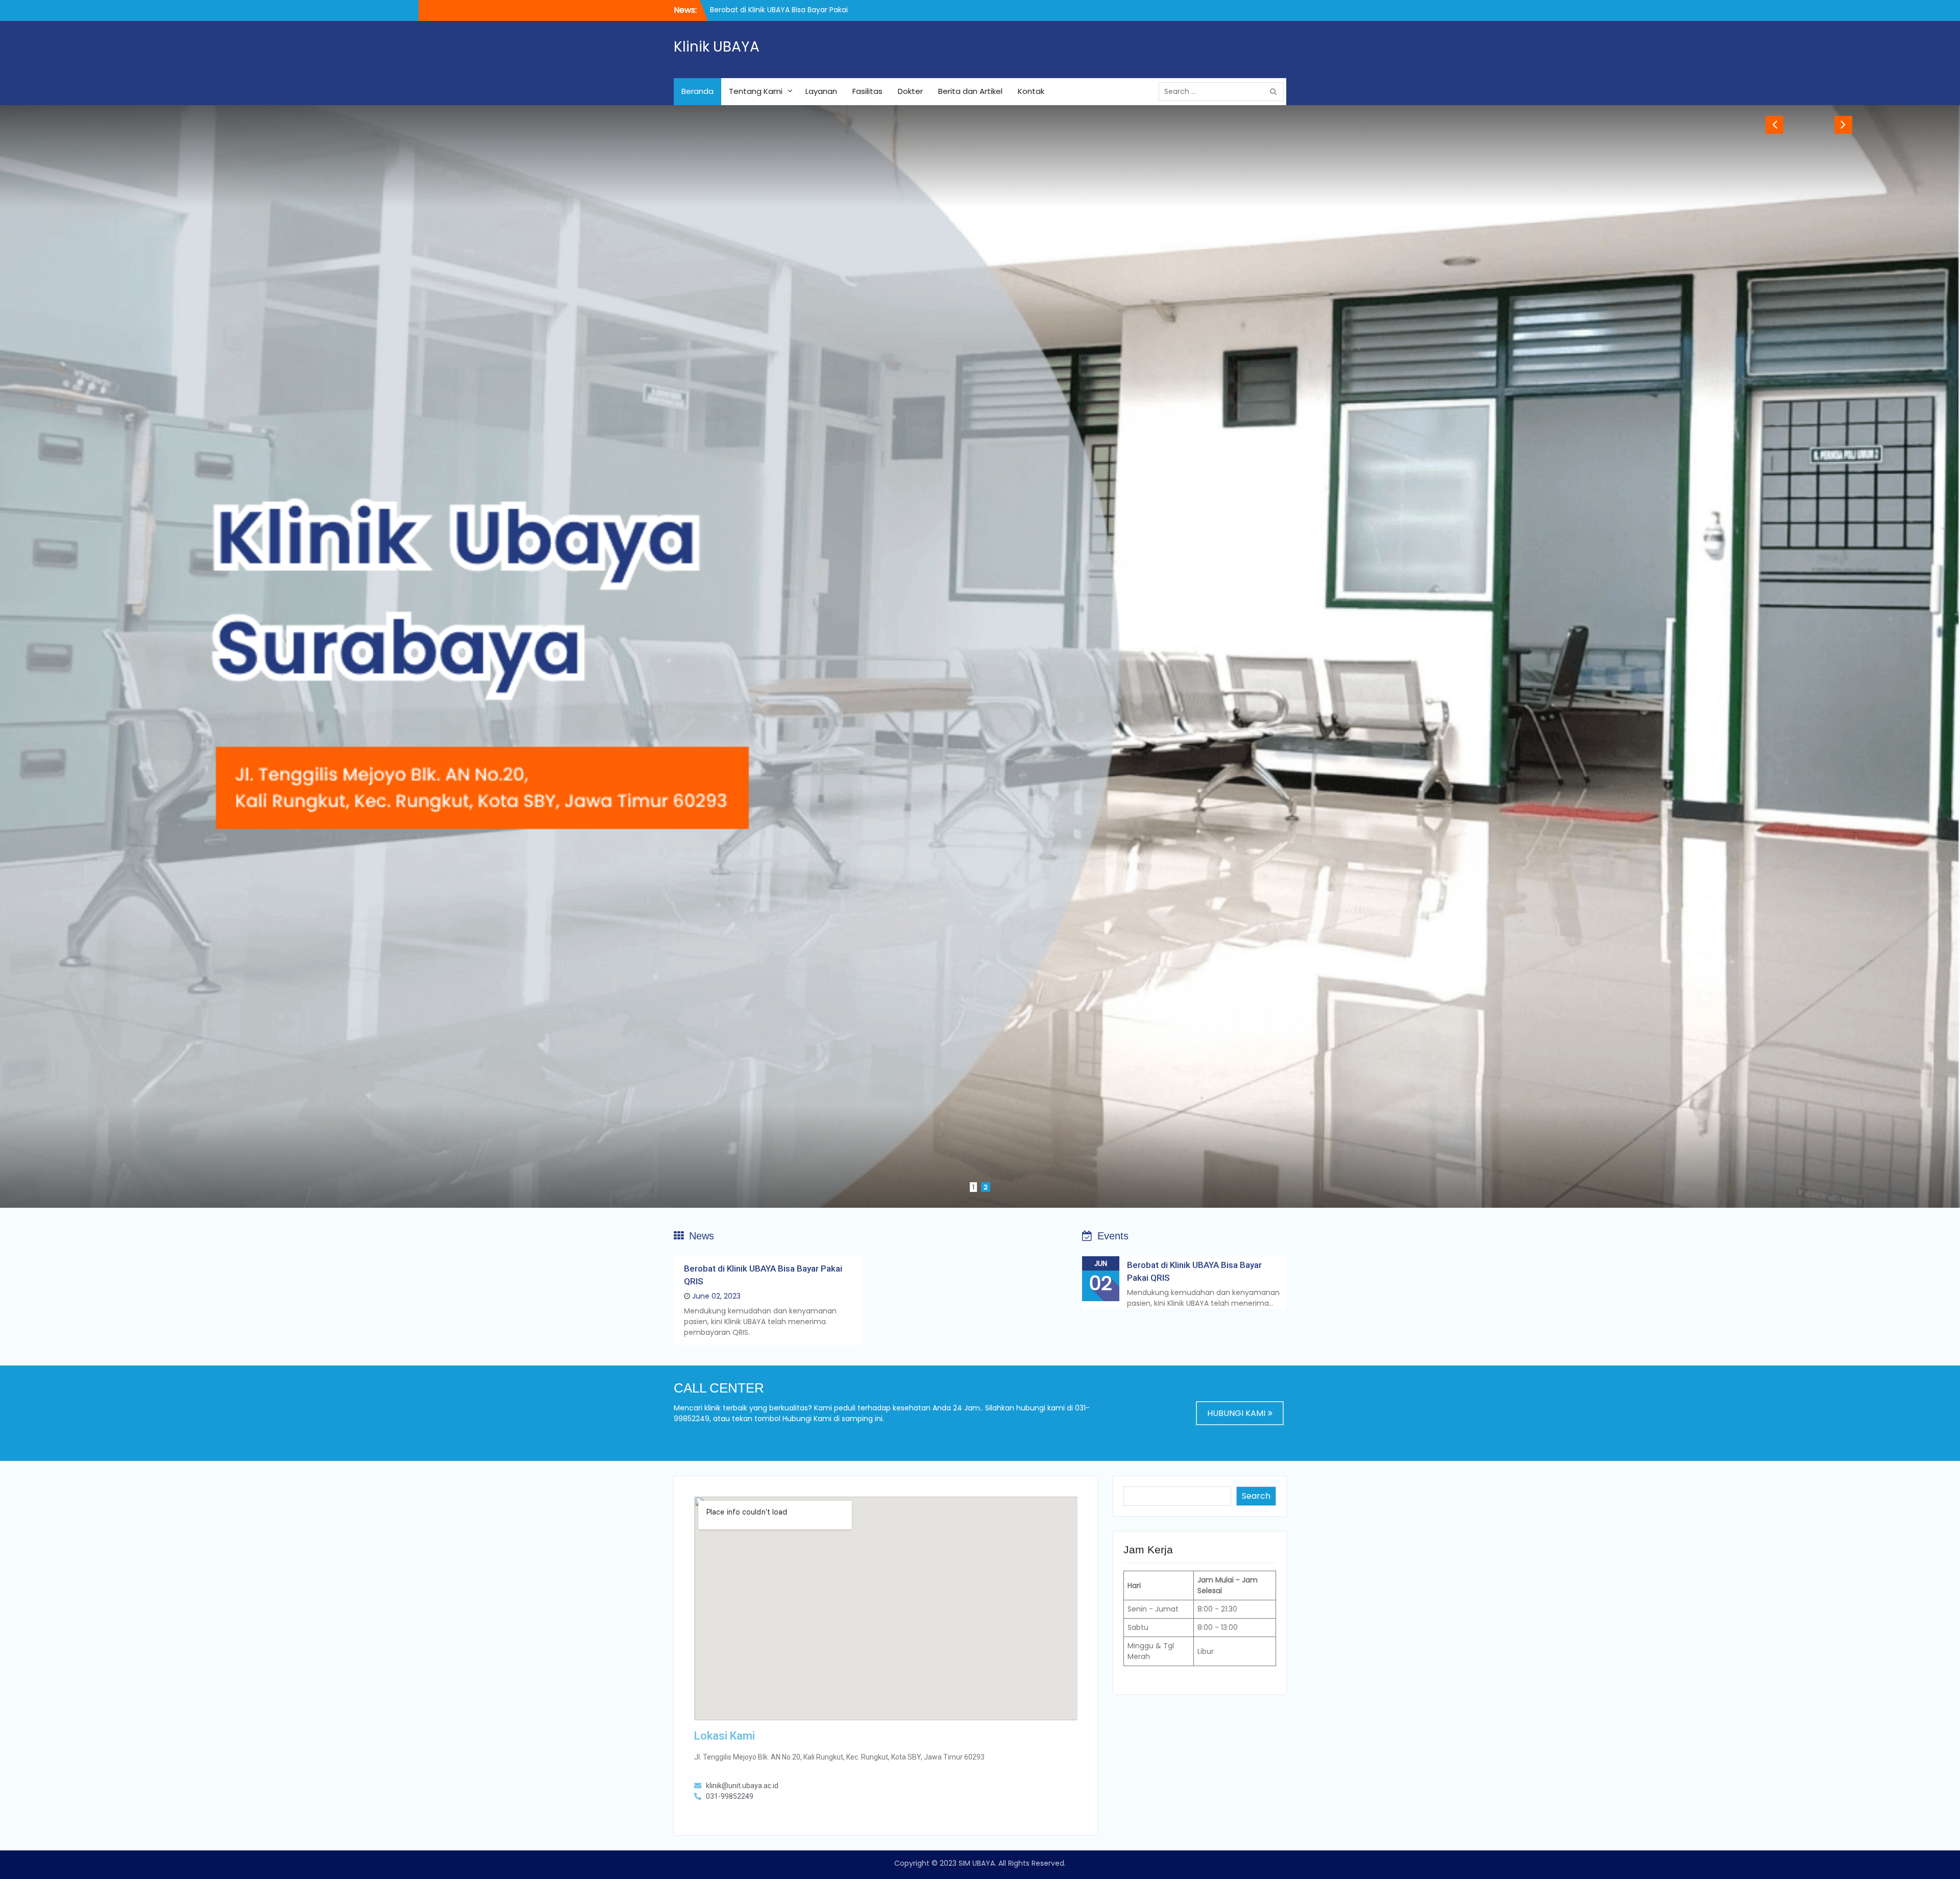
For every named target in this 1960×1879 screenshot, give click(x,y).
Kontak (1031, 91)
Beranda (697, 91)
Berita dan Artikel (970, 91)
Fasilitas (867, 91)
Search (1256, 1496)
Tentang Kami (756, 91)
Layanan (821, 91)
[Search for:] (1224, 91)
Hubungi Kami (1236, 1413)
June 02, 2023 (716, 1296)
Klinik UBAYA (717, 47)
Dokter (910, 91)
